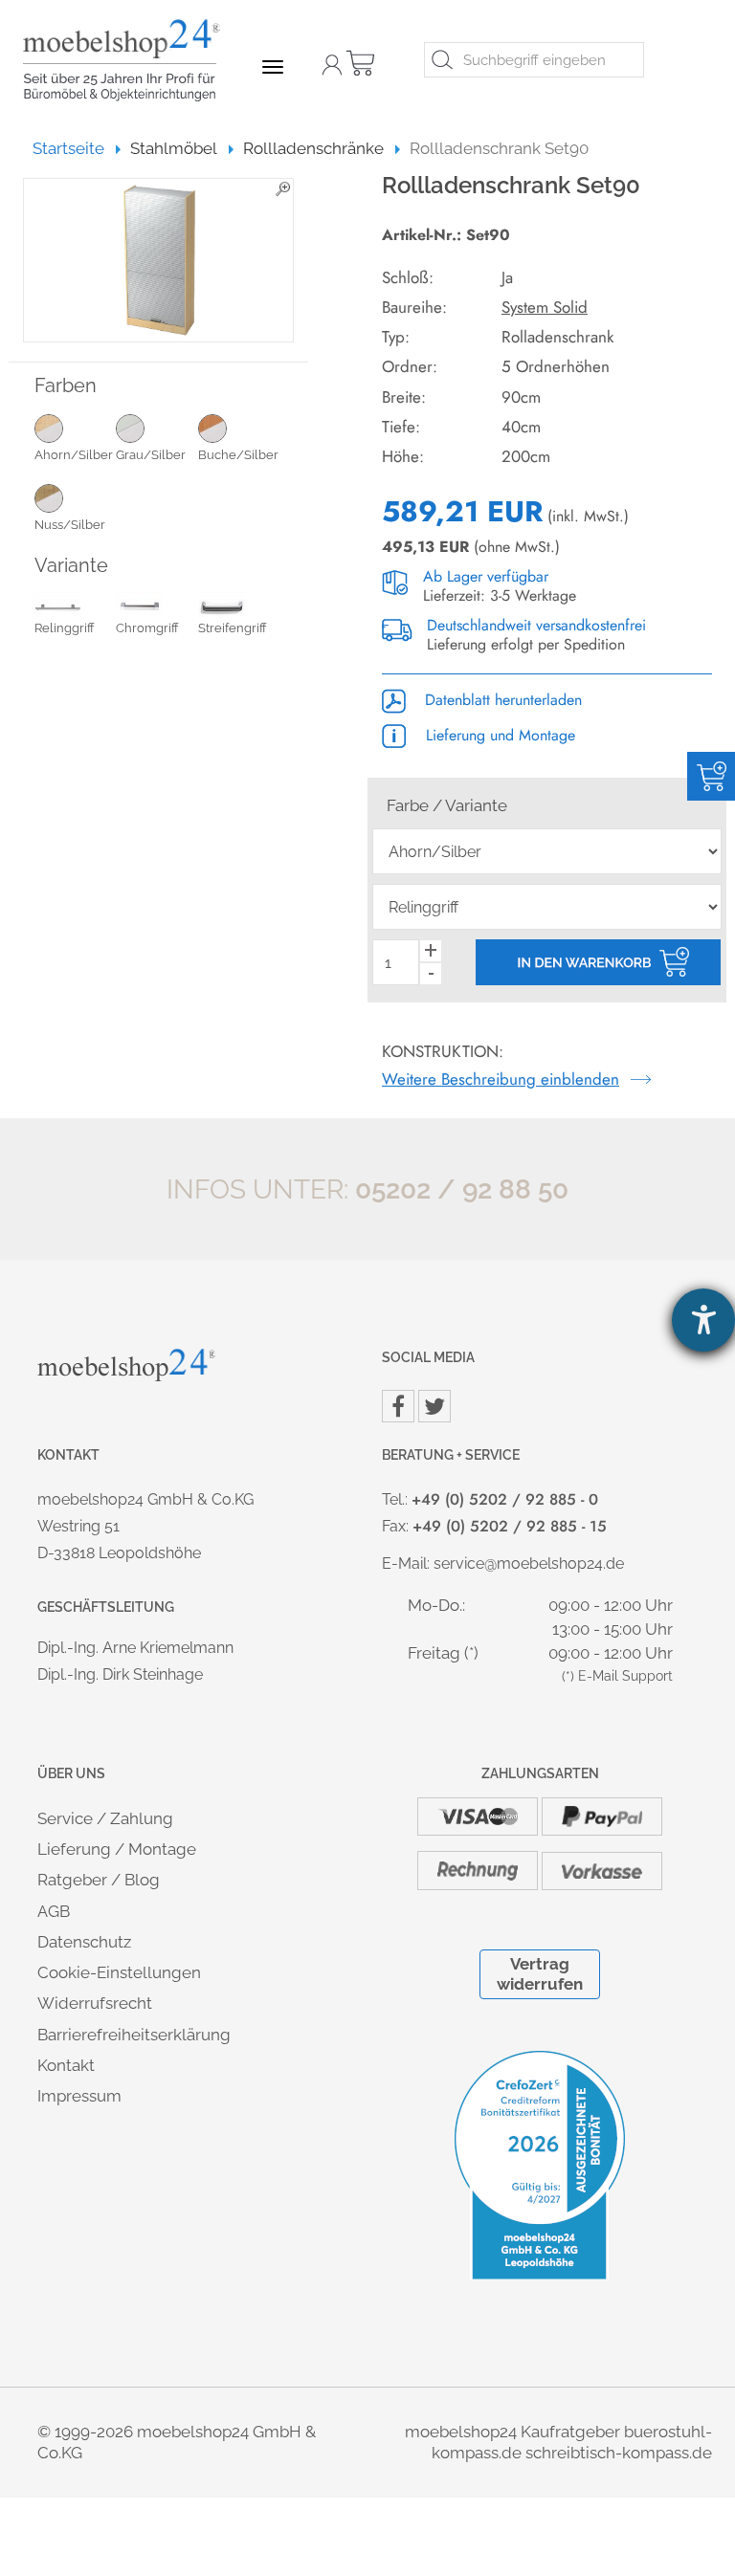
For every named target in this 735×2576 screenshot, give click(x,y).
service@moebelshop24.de (529, 1563)
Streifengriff (233, 628)
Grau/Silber (151, 455)
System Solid (545, 307)
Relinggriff (65, 628)
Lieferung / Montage (117, 1849)
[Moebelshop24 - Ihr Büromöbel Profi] (128, 60)
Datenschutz (84, 1942)
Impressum (79, 2096)
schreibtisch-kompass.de (619, 2453)
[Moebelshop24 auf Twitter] (434, 1406)
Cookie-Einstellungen (119, 1972)
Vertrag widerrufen (540, 1974)
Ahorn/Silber (74, 455)
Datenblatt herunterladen (501, 700)
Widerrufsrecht (95, 2003)
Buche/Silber (238, 455)
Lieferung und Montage (498, 735)
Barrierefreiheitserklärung (134, 2035)
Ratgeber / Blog (99, 1880)
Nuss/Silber (70, 525)
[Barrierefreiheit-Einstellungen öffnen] (703, 1320)
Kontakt (66, 2065)
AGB (54, 1911)
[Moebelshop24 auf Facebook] (398, 1406)
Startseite (77, 148)
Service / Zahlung (105, 1818)
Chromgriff (147, 628)
